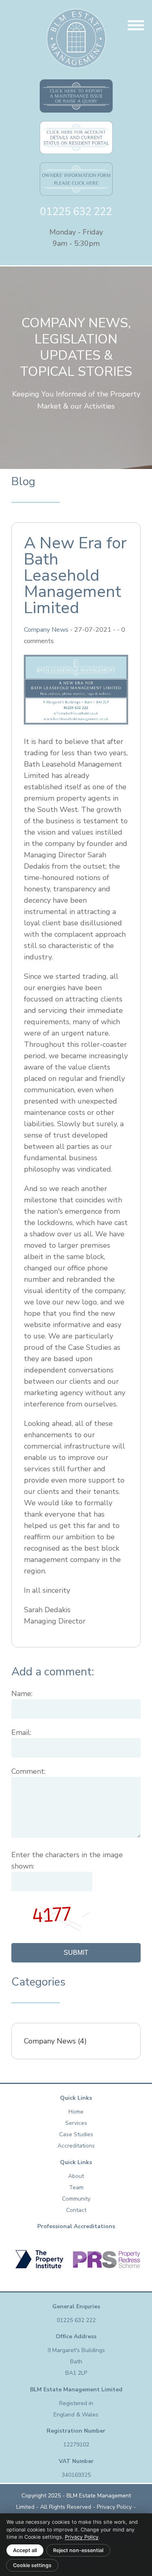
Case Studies (76, 2134)
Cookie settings (32, 2565)
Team (76, 2187)
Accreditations (76, 2146)
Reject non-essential (78, 2550)
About (76, 2176)
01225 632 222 (76, 212)
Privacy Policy (113, 2507)
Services (76, 2123)
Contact (76, 2210)
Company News (46, 630)
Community (76, 2199)
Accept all (25, 2550)
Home (76, 2112)
